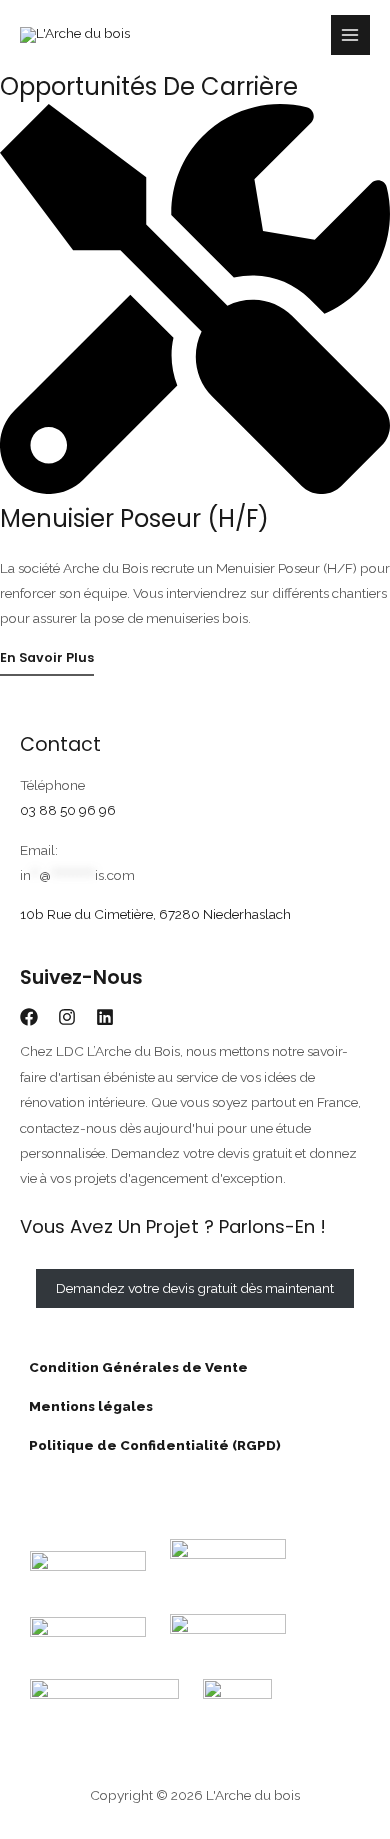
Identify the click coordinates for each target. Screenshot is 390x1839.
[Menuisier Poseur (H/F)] (195, 489)
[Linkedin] (105, 1017)
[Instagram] (67, 1017)
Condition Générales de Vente (134, 1367)
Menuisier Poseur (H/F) (134, 518)
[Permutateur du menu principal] (350, 34)
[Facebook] (29, 1017)
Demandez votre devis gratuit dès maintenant (195, 1288)
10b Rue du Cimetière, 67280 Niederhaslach (155, 914)
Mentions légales (86, 1406)
